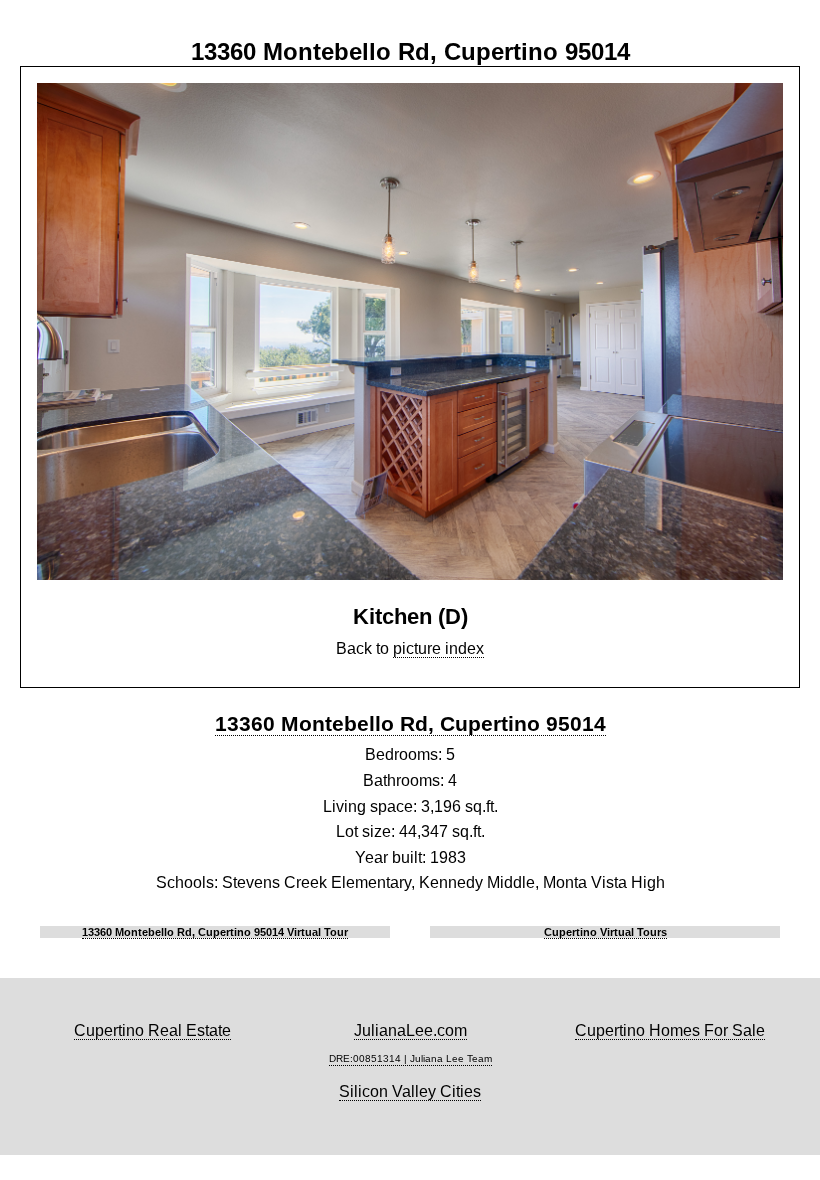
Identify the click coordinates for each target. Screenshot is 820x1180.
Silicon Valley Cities (410, 1091)
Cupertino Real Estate (152, 1030)
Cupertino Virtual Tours (605, 932)
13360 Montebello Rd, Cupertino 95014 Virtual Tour (215, 932)
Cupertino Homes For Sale (670, 1030)
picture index (438, 648)
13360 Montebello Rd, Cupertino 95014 (410, 723)
